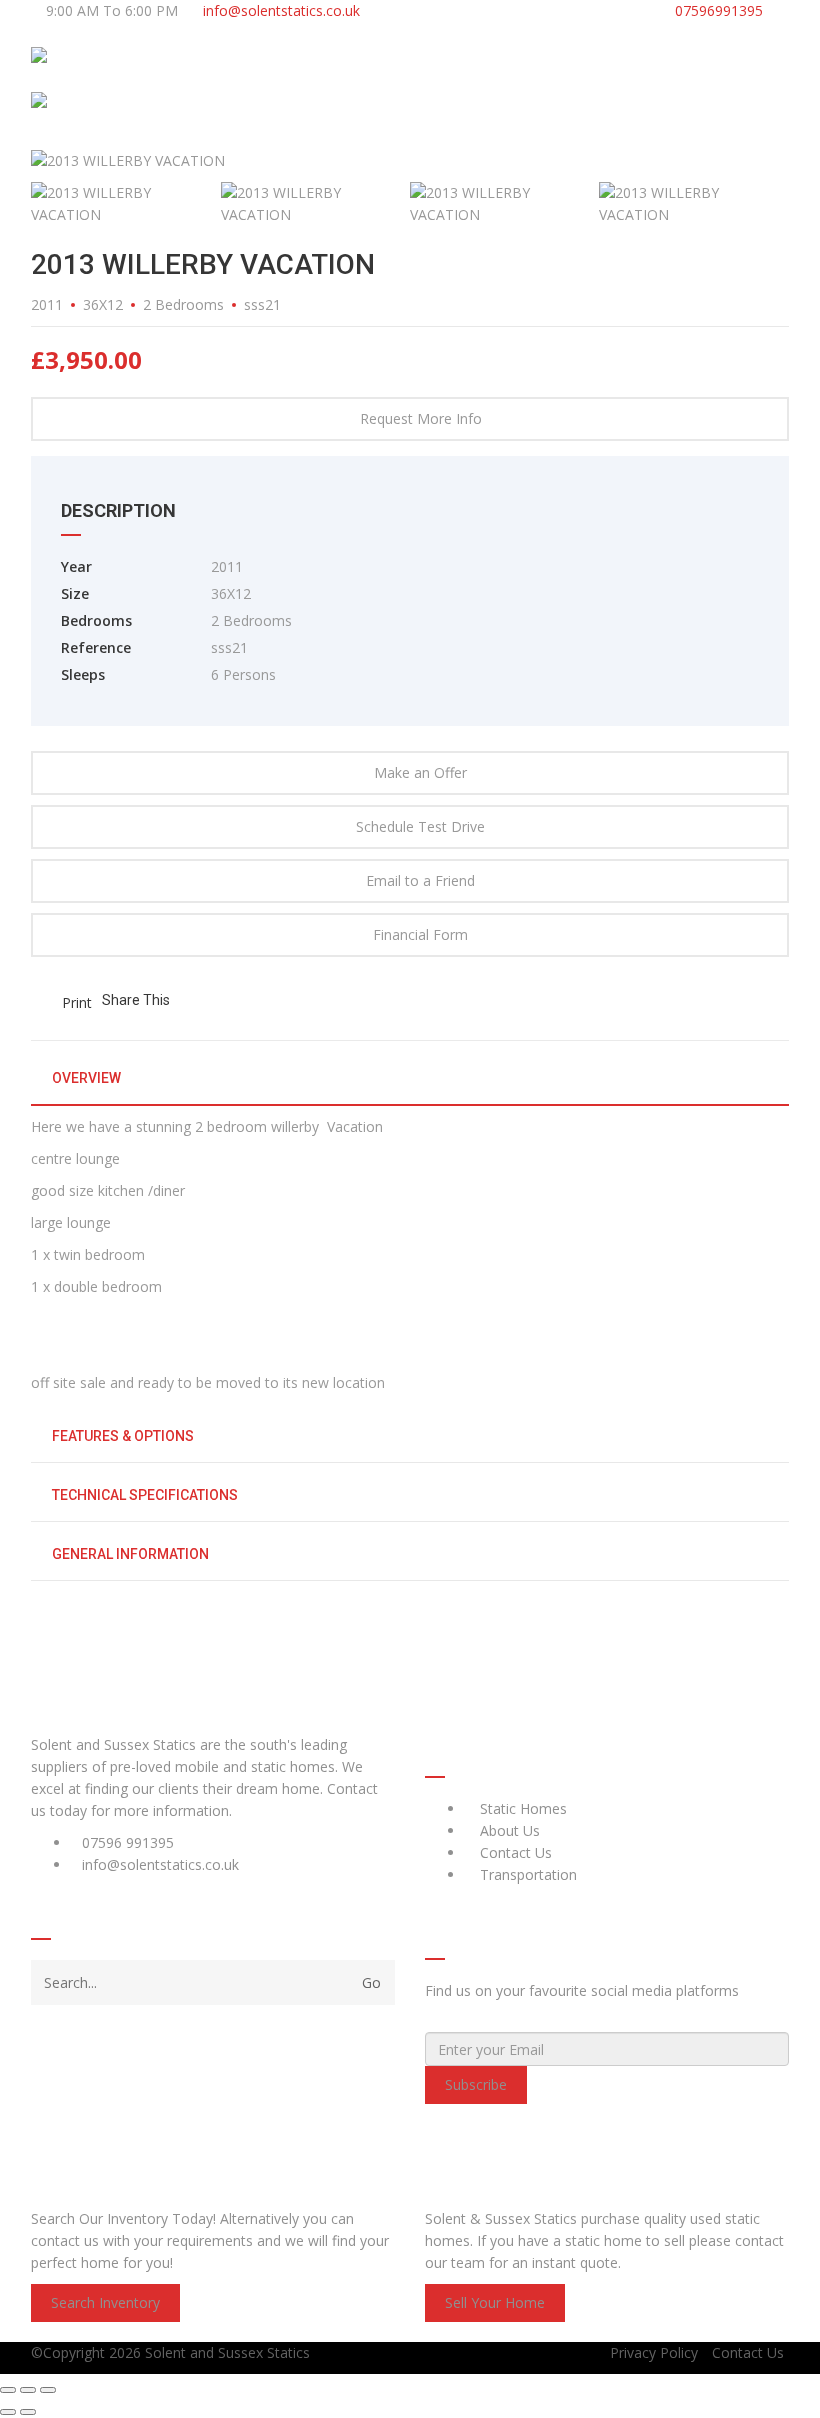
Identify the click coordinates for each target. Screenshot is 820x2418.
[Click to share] (107, 1022)
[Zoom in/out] (48, 2390)
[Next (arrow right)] (28, 2412)
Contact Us (514, 1852)
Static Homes (521, 1808)
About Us (508, 1830)
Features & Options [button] (121, 1436)
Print (77, 1002)
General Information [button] (129, 1554)
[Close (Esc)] (8, 2390)
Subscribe (476, 2084)
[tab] (409, 1086)
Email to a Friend (420, 880)
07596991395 (717, 10)
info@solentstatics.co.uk (281, 10)
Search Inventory (105, 2302)
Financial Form (420, 934)
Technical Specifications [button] (143, 1495)
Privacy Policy (654, 2352)
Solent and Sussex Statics (227, 2352)
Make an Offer (420, 772)
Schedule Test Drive (420, 826)
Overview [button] (85, 1078)
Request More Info (421, 418)
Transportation (526, 1874)
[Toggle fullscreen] (28, 2390)
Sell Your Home (495, 2302)
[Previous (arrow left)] (8, 2412)
